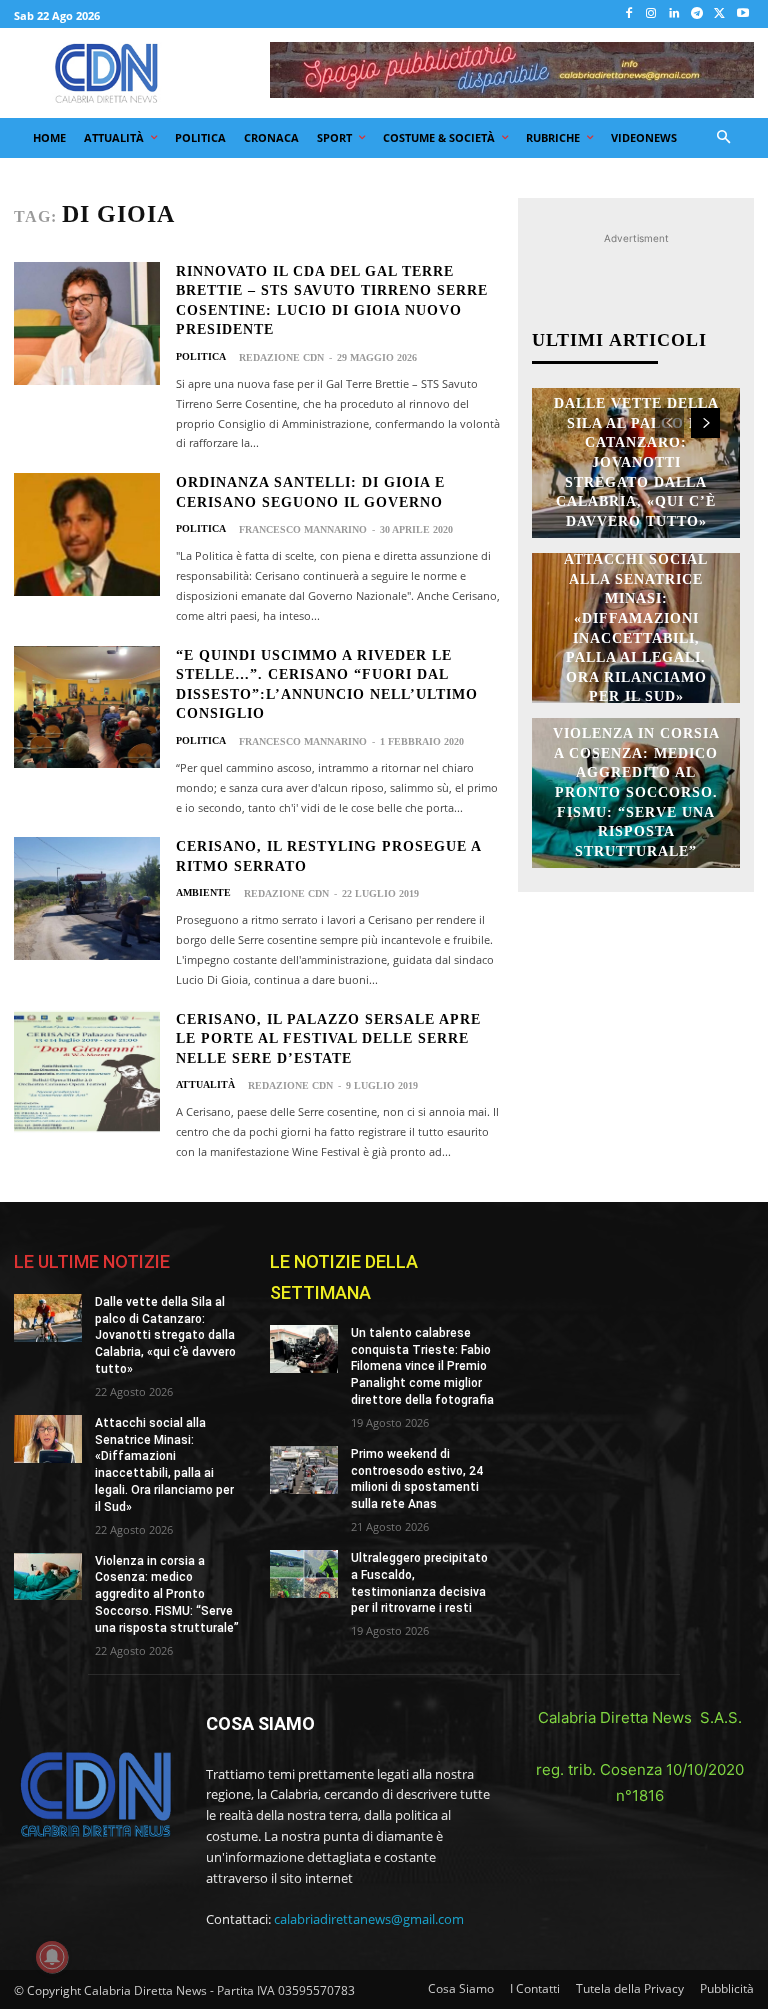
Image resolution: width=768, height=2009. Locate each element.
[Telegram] (697, 14)
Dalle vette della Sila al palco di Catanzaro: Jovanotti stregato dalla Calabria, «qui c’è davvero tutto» (636, 463)
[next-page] (705, 423)
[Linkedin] (674, 14)
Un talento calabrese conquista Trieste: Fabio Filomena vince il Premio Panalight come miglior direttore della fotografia (422, 1366)
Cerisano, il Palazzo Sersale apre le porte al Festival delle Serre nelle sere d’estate (328, 1039)
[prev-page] (669, 423)
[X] (719, 14)
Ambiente (203, 893)
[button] (724, 138)
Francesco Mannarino (303, 529)
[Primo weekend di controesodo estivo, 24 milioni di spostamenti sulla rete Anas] (304, 1470)
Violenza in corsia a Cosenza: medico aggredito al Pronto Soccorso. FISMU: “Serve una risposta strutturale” (636, 793)
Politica (201, 357)
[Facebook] (628, 14)
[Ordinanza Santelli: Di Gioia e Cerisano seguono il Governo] (87, 534)
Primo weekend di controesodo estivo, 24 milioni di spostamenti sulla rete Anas (417, 1479)
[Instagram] (651, 14)
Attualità (205, 1085)
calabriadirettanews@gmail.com (369, 1919)
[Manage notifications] (52, 1957)
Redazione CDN (281, 357)
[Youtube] (742, 14)
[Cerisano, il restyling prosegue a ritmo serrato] (87, 898)
